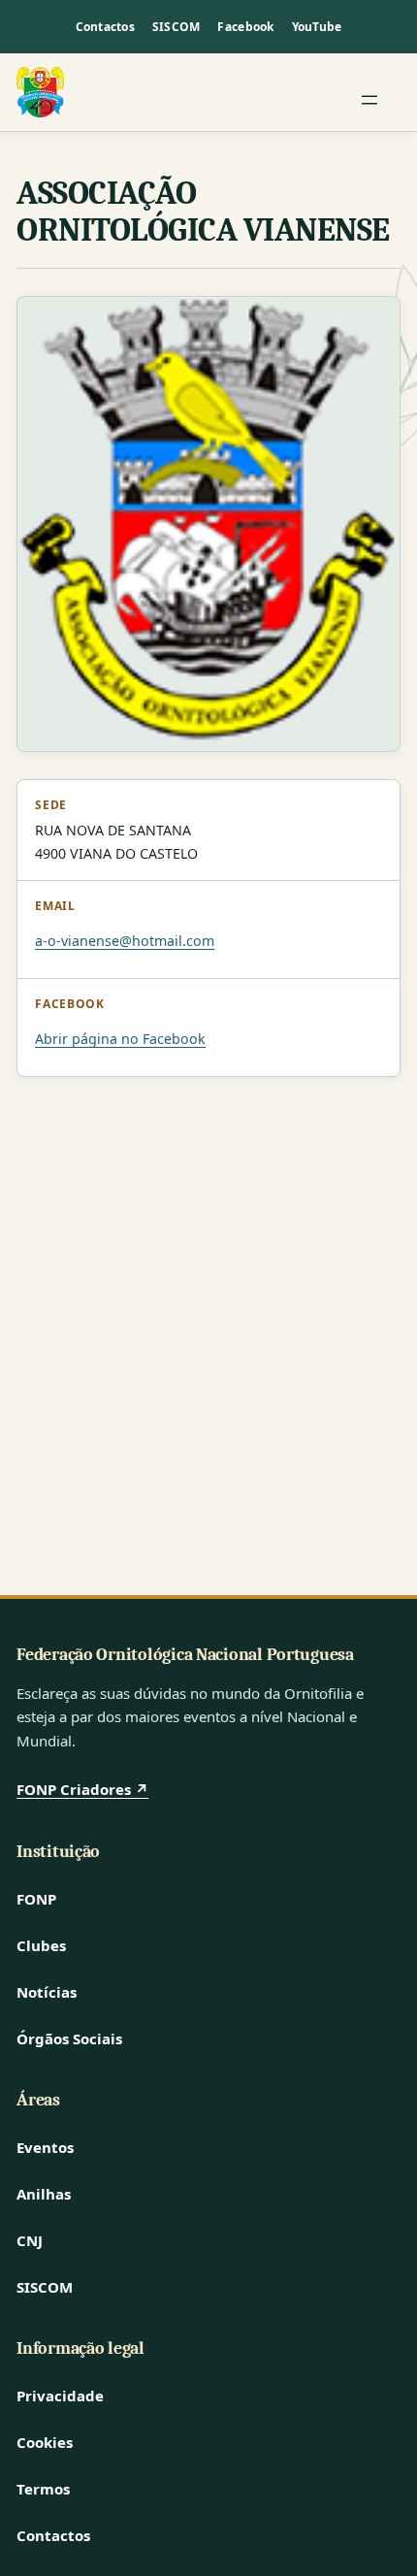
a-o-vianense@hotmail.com (125, 941)
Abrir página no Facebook (120, 1039)
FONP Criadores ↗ (82, 1789)
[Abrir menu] (369, 100)
